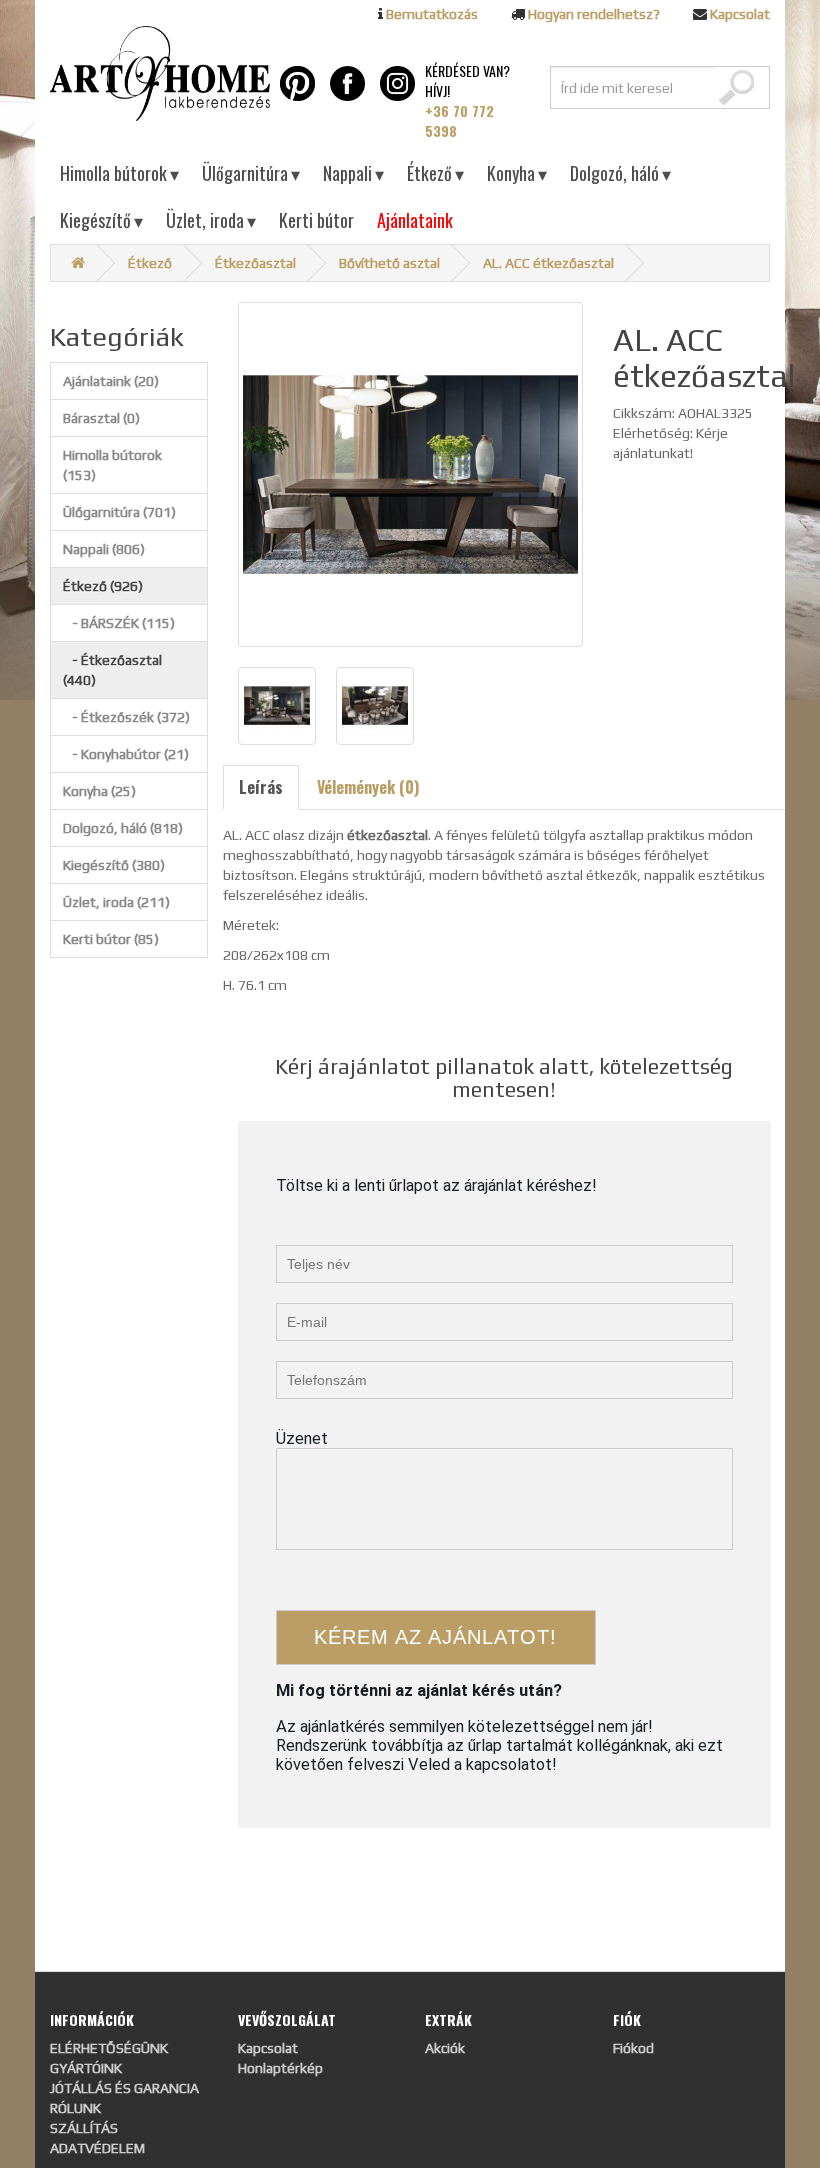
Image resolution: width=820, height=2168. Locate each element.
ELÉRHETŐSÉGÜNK (109, 2048)
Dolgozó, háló (620, 173)
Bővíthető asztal (389, 263)
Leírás (261, 787)
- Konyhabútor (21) (126, 754)
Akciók (445, 2048)
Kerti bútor (316, 220)
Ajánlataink (415, 220)
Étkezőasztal (255, 263)
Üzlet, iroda (211, 220)
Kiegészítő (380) (114, 865)
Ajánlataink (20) (111, 381)
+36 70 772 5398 (459, 120)
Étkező (435, 173)
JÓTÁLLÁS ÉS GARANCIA (124, 2088)
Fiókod (633, 2048)
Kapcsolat (740, 14)
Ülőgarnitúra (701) (119, 512)
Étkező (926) (103, 586)
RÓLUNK (75, 2108)
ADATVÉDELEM (97, 2148)
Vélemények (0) (368, 787)
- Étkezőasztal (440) (112, 670)
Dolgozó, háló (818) (123, 828)
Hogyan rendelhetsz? (594, 14)
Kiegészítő (101, 220)
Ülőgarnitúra (251, 173)
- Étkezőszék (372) (126, 717)
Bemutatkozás (432, 14)
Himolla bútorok (119, 173)
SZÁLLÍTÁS (84, 2128)
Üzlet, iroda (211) (116, 902)
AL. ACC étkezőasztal (548, 263)
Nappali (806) (104, 549)
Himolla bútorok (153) (112, 465)
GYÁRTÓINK (86, 2068)
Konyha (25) (99, 791)
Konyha (517, 173)
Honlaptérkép (280, 2068)
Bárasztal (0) (101, 418)
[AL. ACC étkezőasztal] (410, 474)
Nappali (353, 173)
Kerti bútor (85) (111, 939)
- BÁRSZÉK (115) (119, 623)
